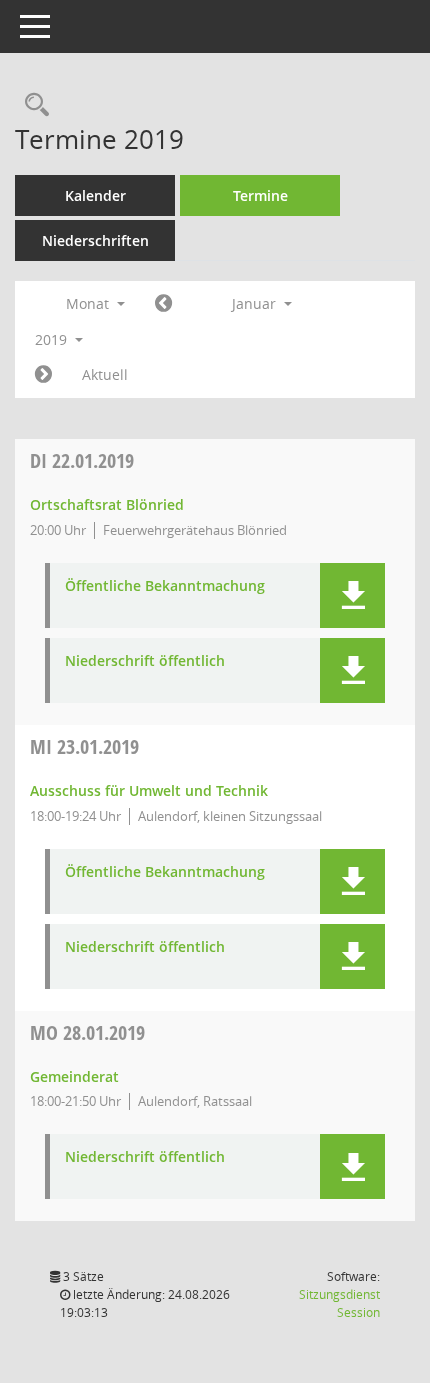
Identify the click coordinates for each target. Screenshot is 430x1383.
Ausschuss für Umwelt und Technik (149, 790)
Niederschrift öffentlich (145, 661)
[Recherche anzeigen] (32, 105)
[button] (352, 595)
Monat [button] (89, 303)
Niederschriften (95, 240)
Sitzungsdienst (339, 1303)
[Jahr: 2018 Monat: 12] (163, 304)
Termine (260, 195)
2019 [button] (53, 339)
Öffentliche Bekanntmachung (165, 586)
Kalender (95, 195)
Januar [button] (256, 303)
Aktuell (105, 374)
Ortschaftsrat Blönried (107, 504)
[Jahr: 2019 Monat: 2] (43, 375)
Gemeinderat (74, 1076)
